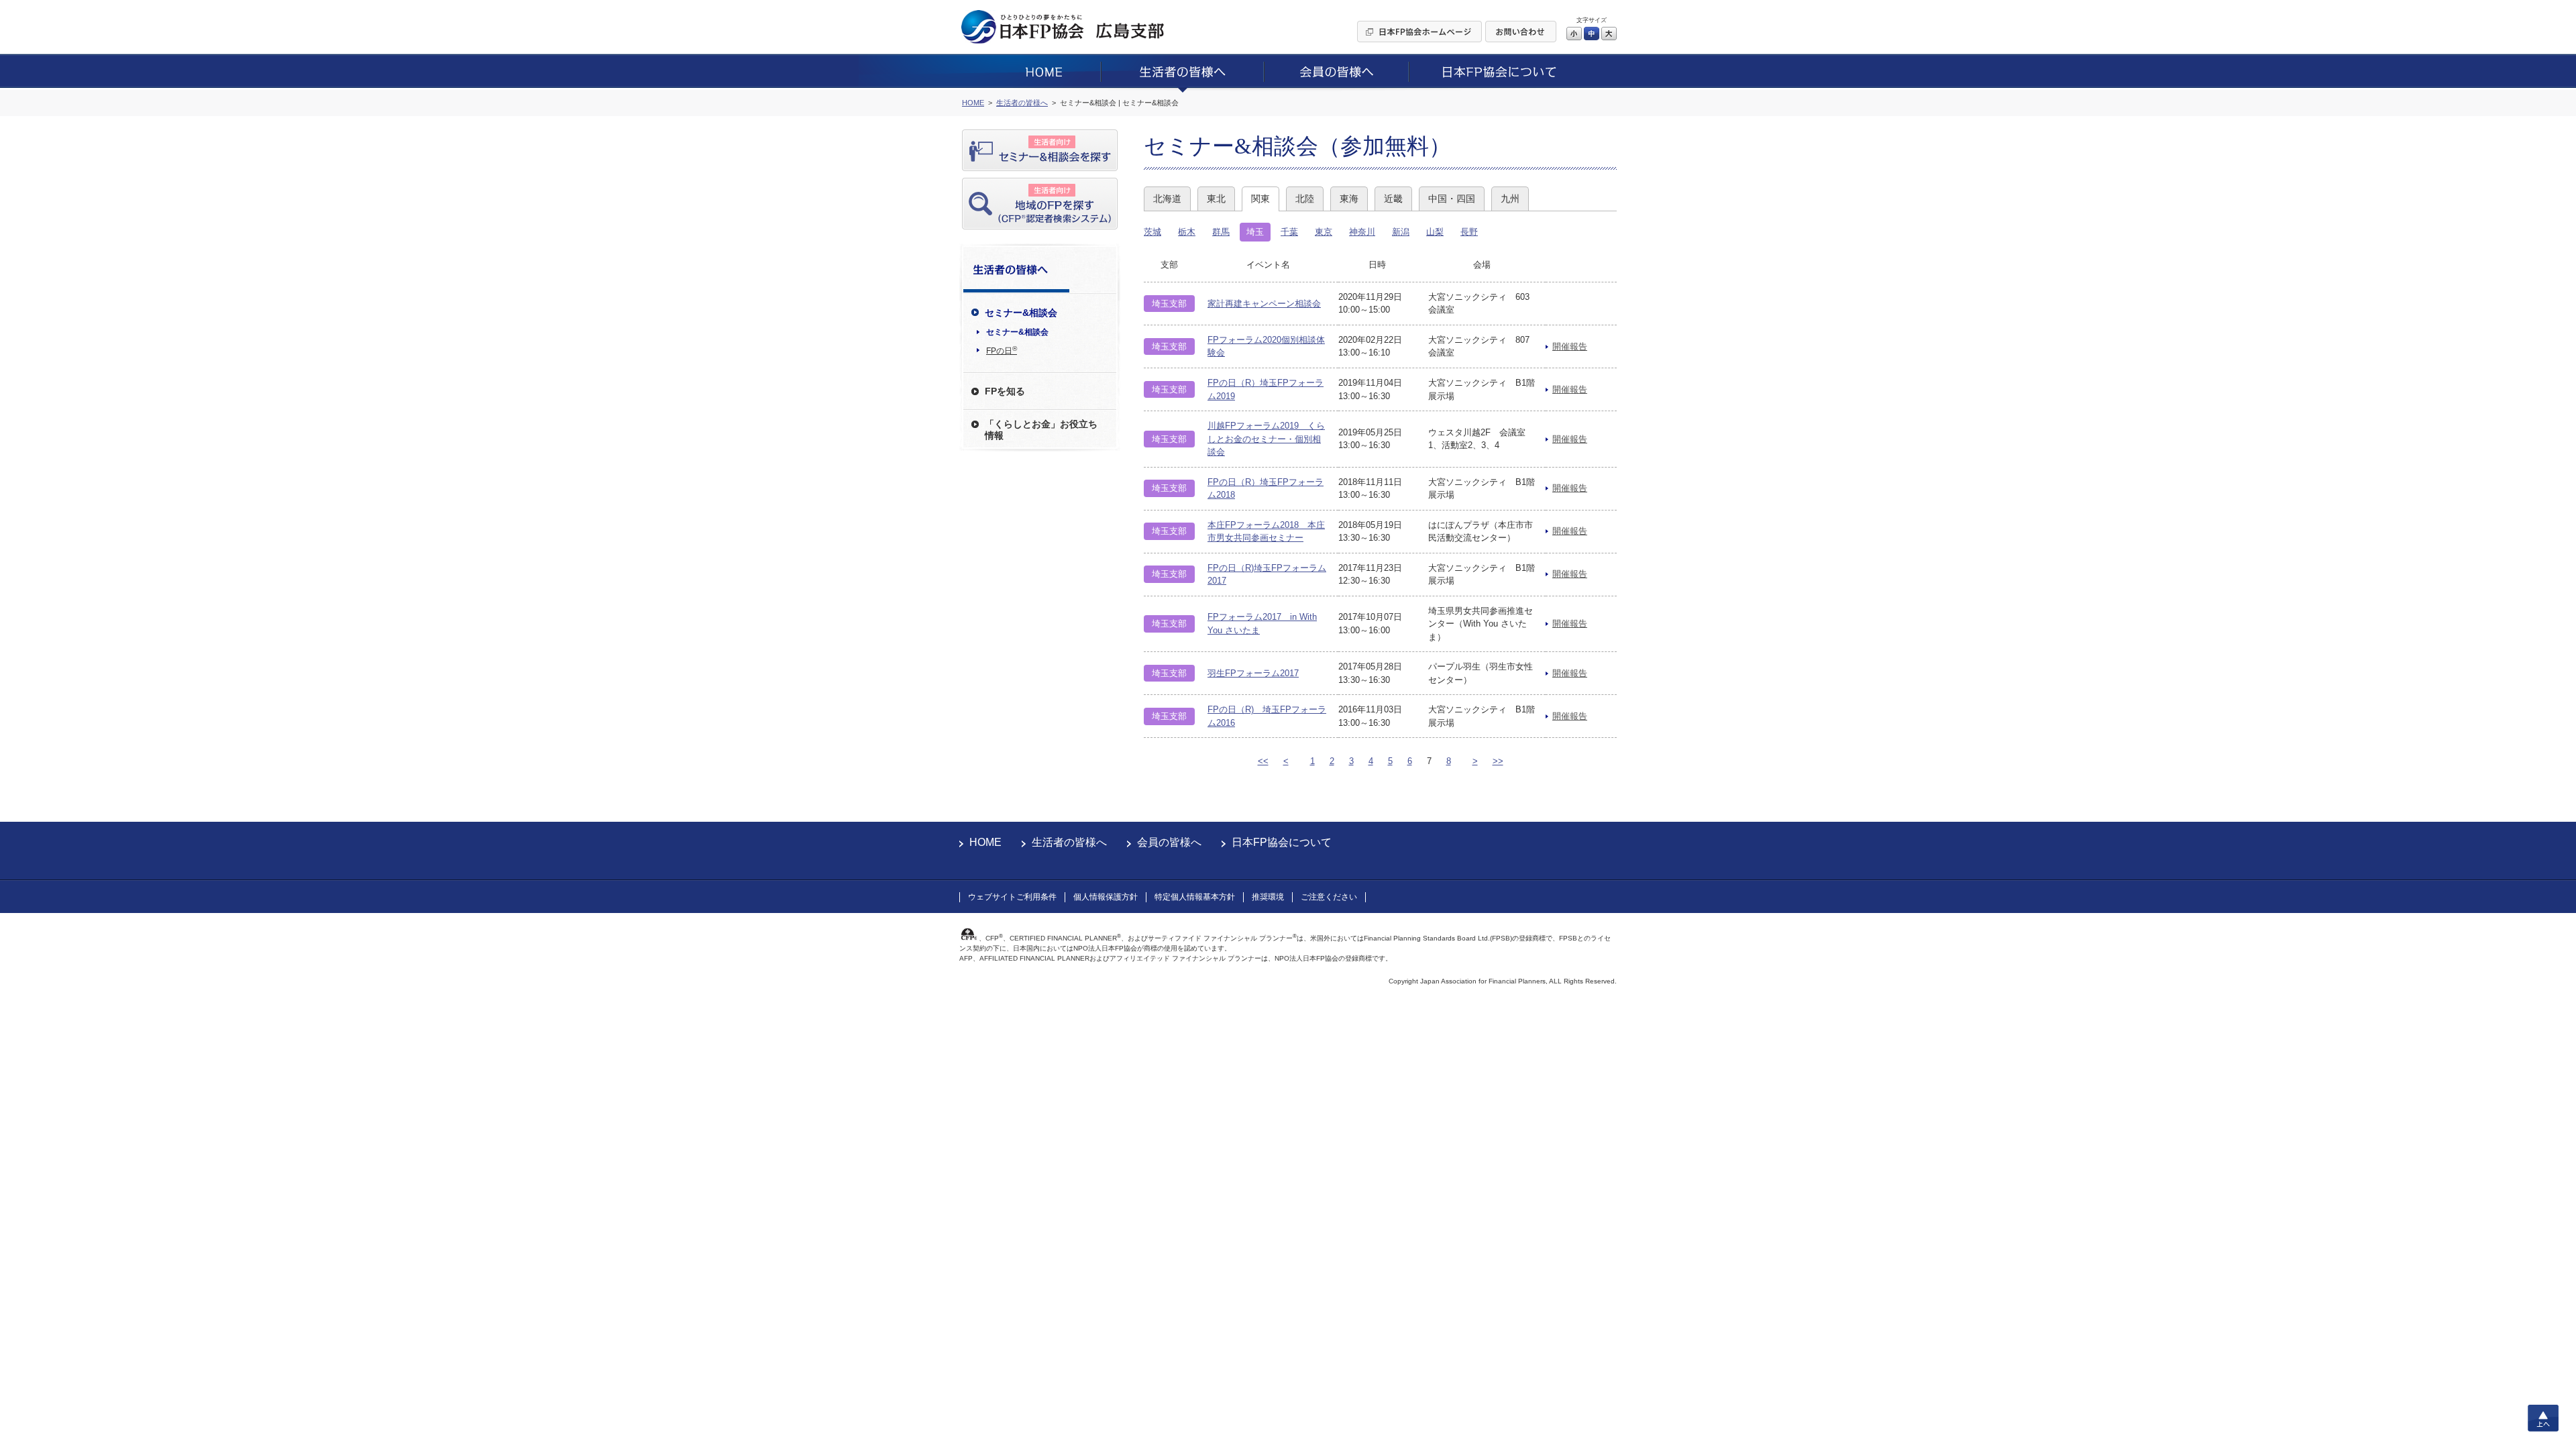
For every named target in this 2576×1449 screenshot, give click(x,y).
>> (1498, 761)
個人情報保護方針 (1106, 897)
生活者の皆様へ (1069, 842)
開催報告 (1570, 346)
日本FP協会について (1282, 842)
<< (1263, 761)
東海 (1349, 199)
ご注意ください (1329, 897)
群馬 (1221, 232)
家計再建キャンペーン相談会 (1264, 304)
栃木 (1187, 232)
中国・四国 (1452, 199)
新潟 (1401, 232)
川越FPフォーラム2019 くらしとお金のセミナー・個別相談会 (1266, 439)
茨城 (1152, 232)
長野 (1469, 232)
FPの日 (1002, 350)
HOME (985, 842)
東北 (1216, 199)
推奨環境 (1268, 897)
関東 (1260, 199)
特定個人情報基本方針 (1195, 897)
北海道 (1167, 199)
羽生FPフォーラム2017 (1253, 673)
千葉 (1289, 232)
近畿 (1393, 199)
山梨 (1435, 232)
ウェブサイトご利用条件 (1012, 897)
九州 (1510, 199)
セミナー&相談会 (1017, 332)
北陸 (1305, 199)
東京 (1324, 232)
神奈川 (1362, 232)
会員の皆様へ (1169, 842)
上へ (2543, 1418)
